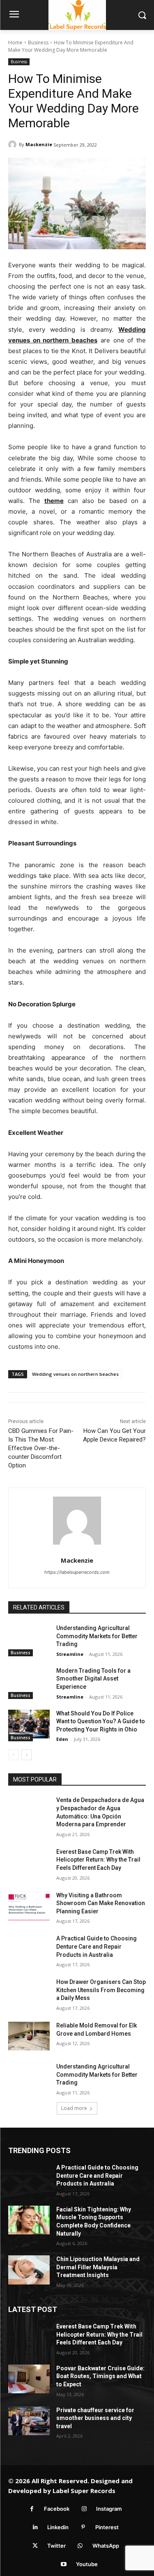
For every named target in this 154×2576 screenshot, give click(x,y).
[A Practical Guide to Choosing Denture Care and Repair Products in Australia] (29, 1949)
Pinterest (107, 2527)
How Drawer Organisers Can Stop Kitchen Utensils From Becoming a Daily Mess (101, 1990)
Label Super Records (84, 2491)
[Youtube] (64, 2564)
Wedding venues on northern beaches (75, 1374)
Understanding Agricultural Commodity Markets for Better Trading (97, 1636)
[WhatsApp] (80, 2546)
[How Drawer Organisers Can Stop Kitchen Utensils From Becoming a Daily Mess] (29, 1993)
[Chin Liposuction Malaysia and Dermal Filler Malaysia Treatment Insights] (29, 2270)
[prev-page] (13, 1755)
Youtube (87, 2564)
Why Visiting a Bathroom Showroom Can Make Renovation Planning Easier (101, 1903)
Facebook (57, 2509)
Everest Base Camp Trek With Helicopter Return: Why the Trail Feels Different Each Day (98, 1860)
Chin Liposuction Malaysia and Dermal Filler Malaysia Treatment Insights (98, 2267)
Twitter (56, 2546)
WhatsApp (106, 2546)
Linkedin (58, 2527)
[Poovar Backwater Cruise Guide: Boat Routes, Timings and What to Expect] (29, 2379)
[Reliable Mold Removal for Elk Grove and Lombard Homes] (29, 2036)
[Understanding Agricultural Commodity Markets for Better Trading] (29, 1639)
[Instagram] (84, 2509)
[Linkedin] (35, 2527)
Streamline (70, 1654)
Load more (74, 2108)
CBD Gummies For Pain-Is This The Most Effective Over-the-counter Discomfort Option (41, 1448)
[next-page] (26, 1755)
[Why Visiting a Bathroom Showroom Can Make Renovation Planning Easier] (29, 1906)
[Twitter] (35, 2546)
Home (15, 42)
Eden (62, 1739)
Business (38, 42)
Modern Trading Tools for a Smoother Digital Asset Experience (93, 1679)
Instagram (109, 2509)
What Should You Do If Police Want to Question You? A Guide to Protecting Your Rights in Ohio (101, 1721)
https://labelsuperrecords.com (77, 1572)
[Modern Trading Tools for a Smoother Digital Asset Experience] (29, 1681)
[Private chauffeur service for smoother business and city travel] (29, 2421)
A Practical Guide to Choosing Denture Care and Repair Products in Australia (97, 1946)
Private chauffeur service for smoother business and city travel (95, 2418)
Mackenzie (39, 144)
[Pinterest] (83, 2527)
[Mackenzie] (14, 145)
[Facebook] (32, 2509)
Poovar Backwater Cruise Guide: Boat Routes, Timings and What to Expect (100, 2376)
